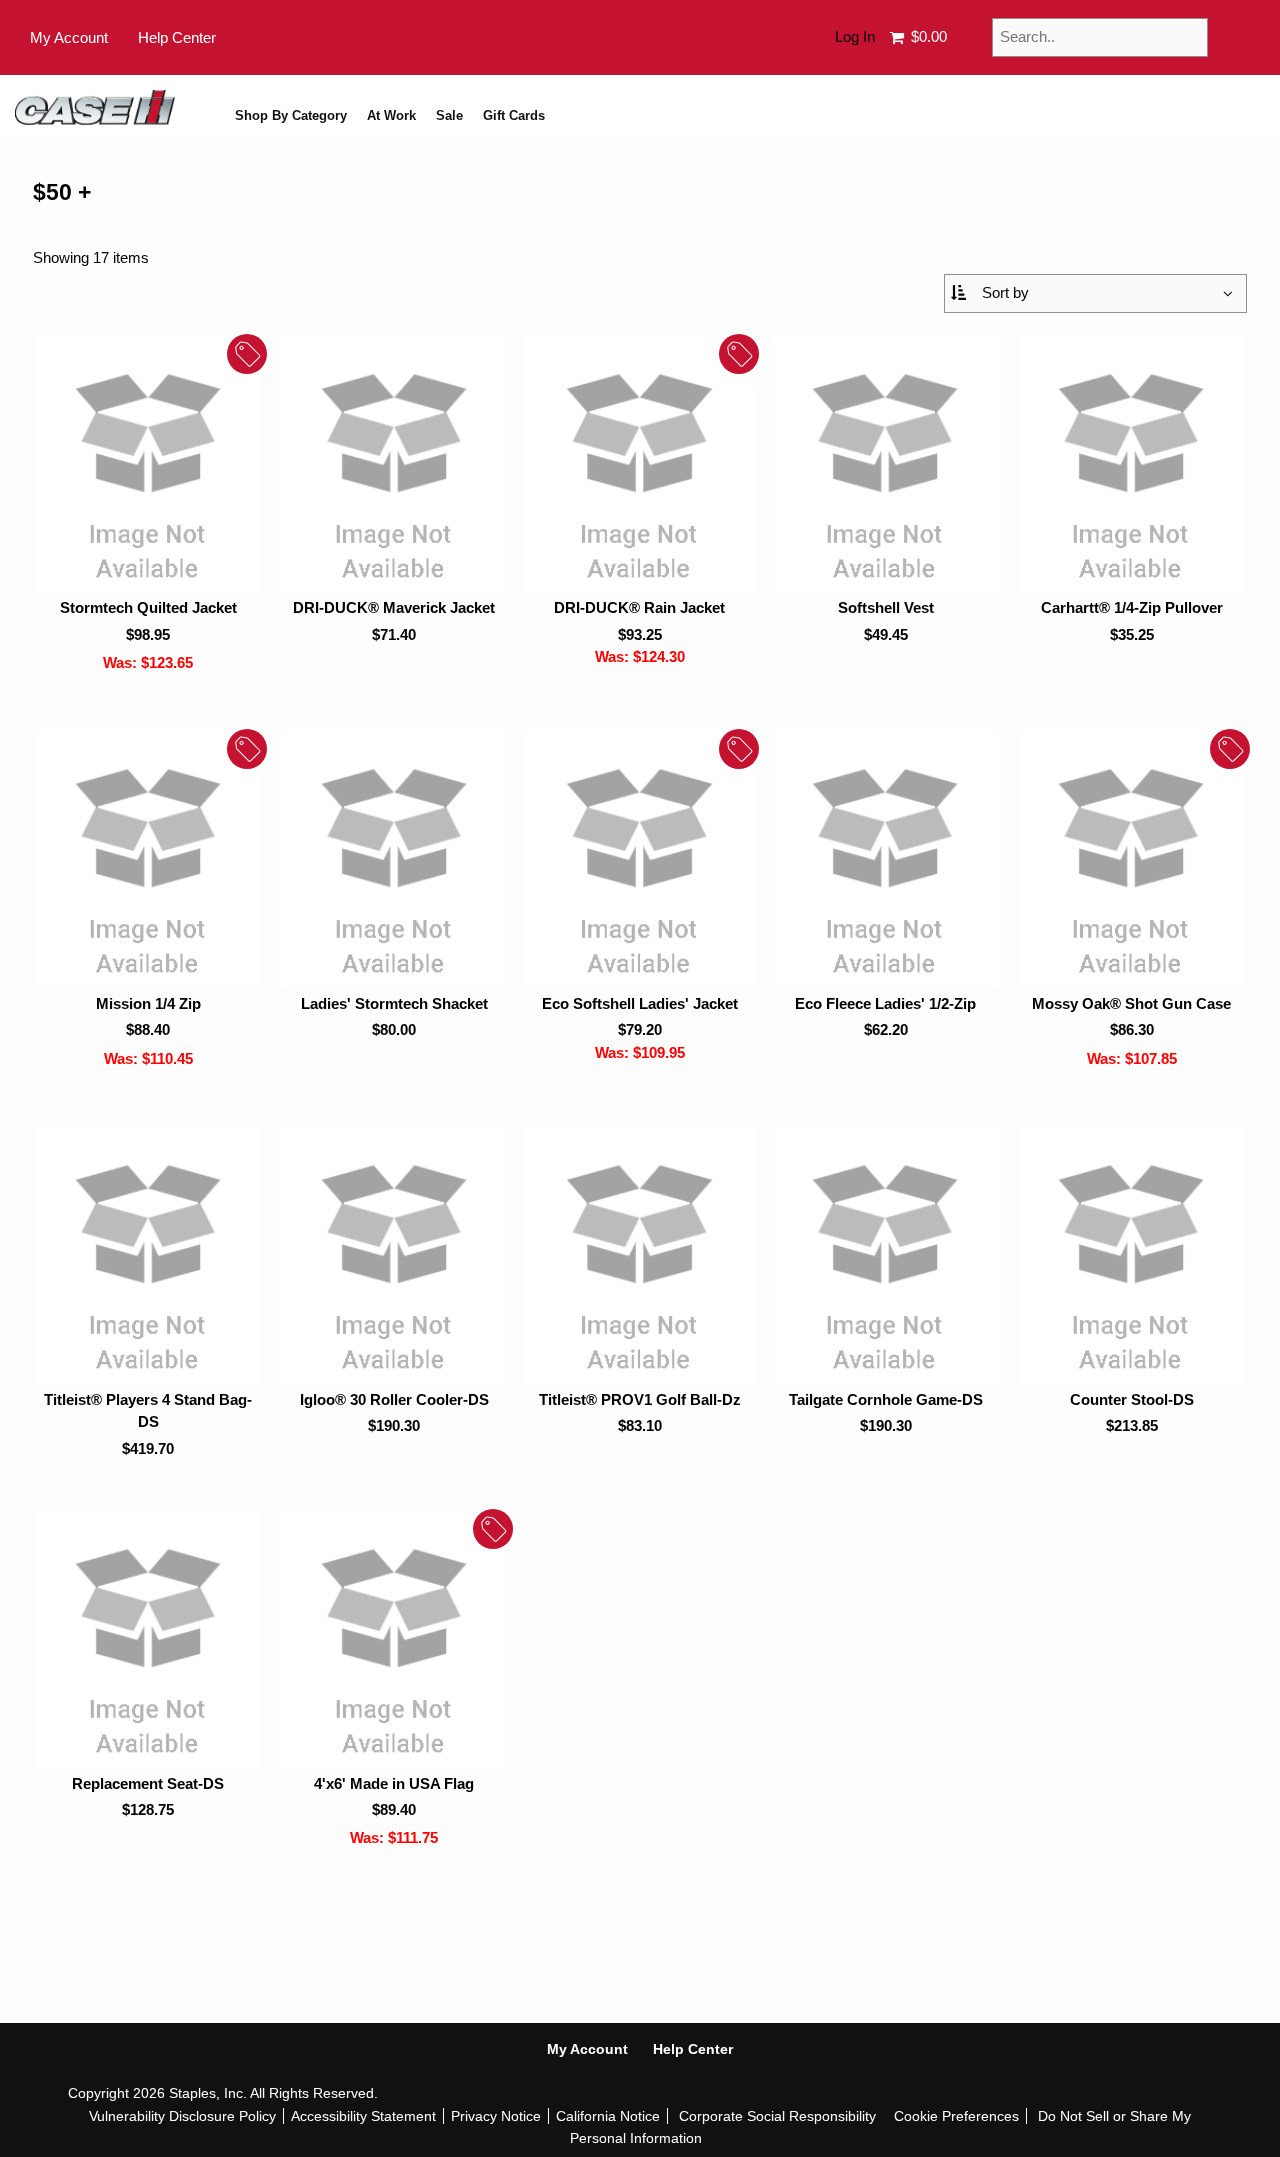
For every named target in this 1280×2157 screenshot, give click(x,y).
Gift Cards (514, 116)
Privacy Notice (496, 2116)
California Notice (608, 2116)
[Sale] (148, 464)
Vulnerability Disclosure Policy (182, 2116)
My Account (69, 37)
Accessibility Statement (363, 2116)
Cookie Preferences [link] (956, 2116)
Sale (449, 116)
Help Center (177, 37)
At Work (391, 116)
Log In (855, 36)
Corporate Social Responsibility (777, 2116)
